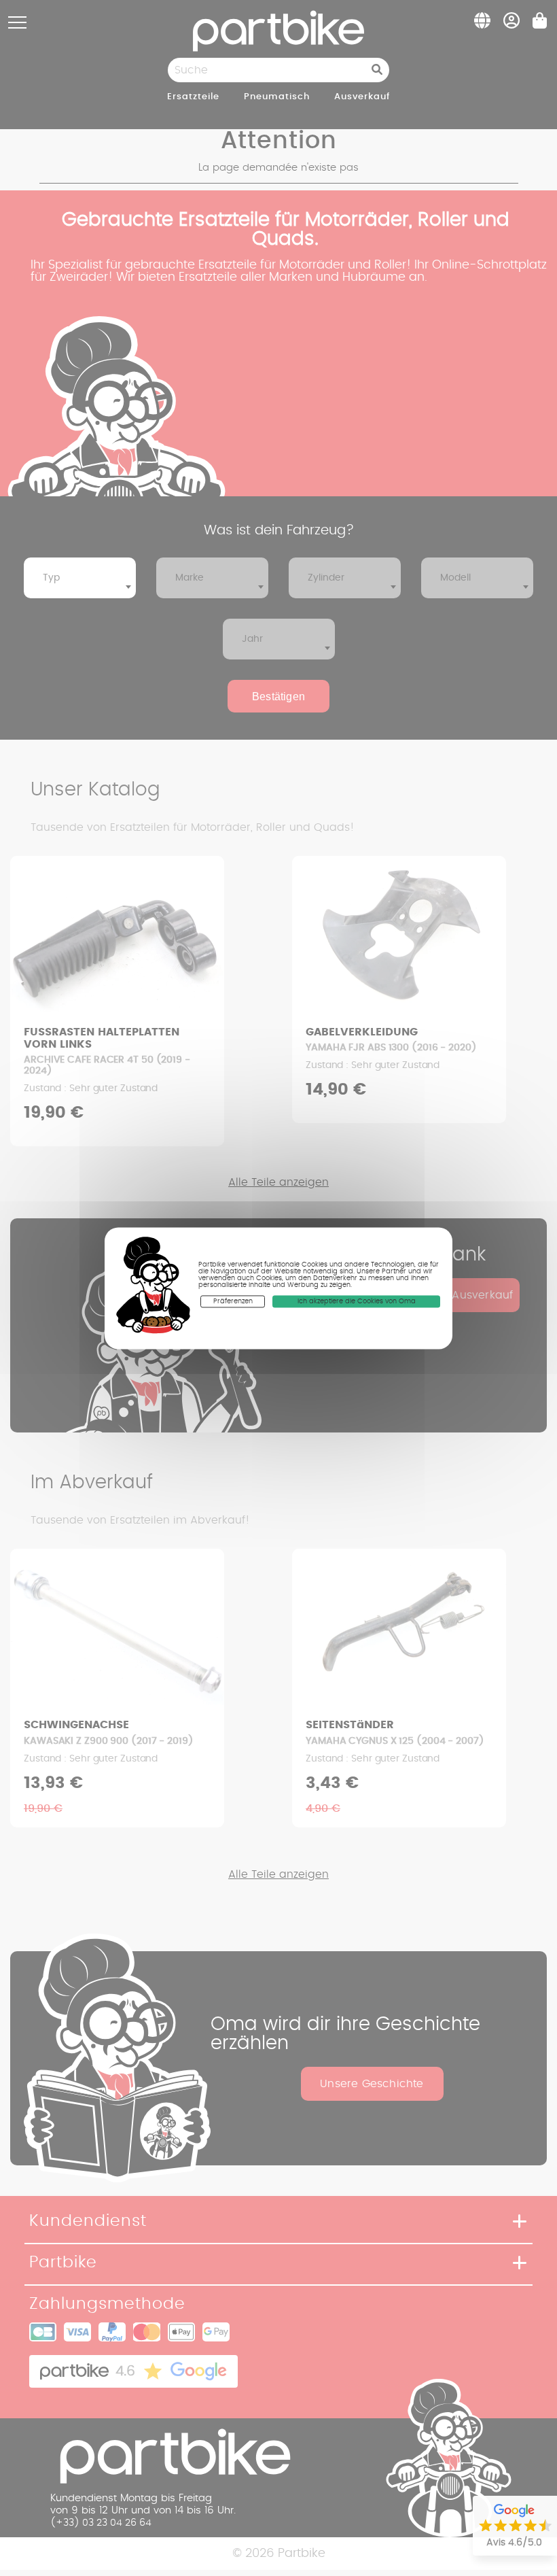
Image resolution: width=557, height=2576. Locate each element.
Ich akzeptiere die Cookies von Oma (357, 1301)
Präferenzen (233, 1301)
